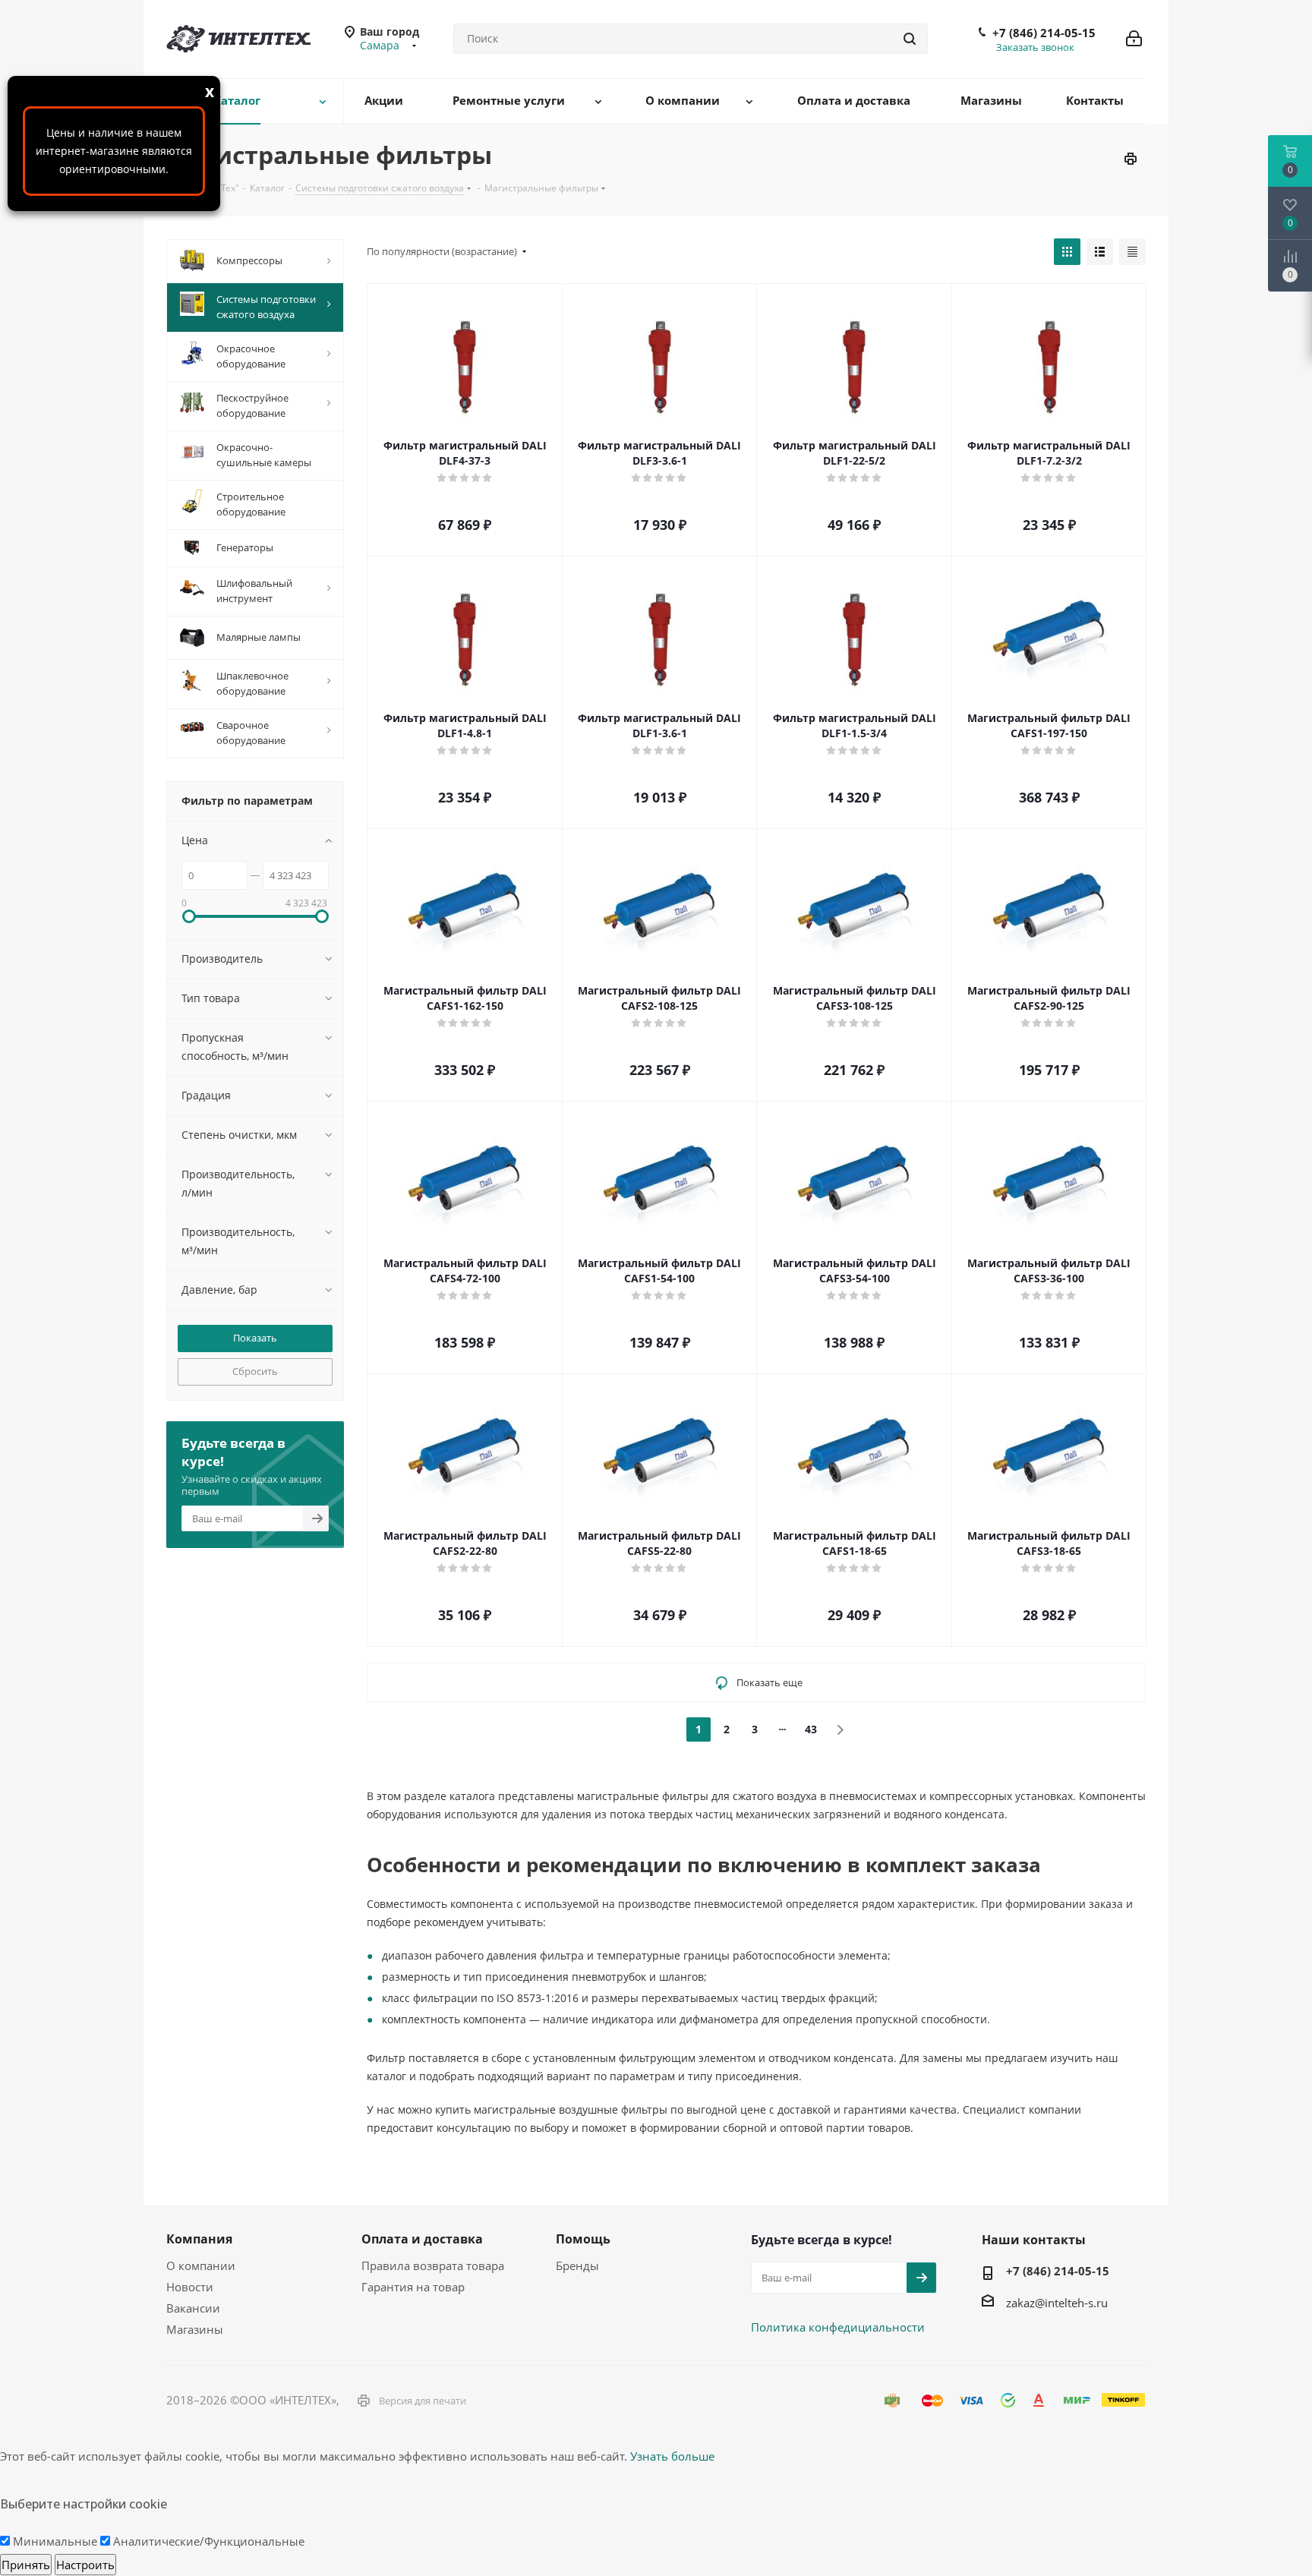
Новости (190, 2287)
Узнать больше (672, 2456)
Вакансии (193, 2308)
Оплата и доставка (422, 2239)
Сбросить (255, 1371)
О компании (201, 2265)
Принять (26, 2565)
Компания (199, 2239)
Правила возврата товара (433, 2265)
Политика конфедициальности (838, 2327)
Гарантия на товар (413, 2287)
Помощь (583, 2239)
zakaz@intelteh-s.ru (1057, 2303)
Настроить (85, 2565)
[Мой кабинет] (1134, 39)
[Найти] (910, 39)
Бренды (577, 2265)
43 (811, 1729)
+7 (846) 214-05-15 (1044, 33)
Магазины (195, 2329)
